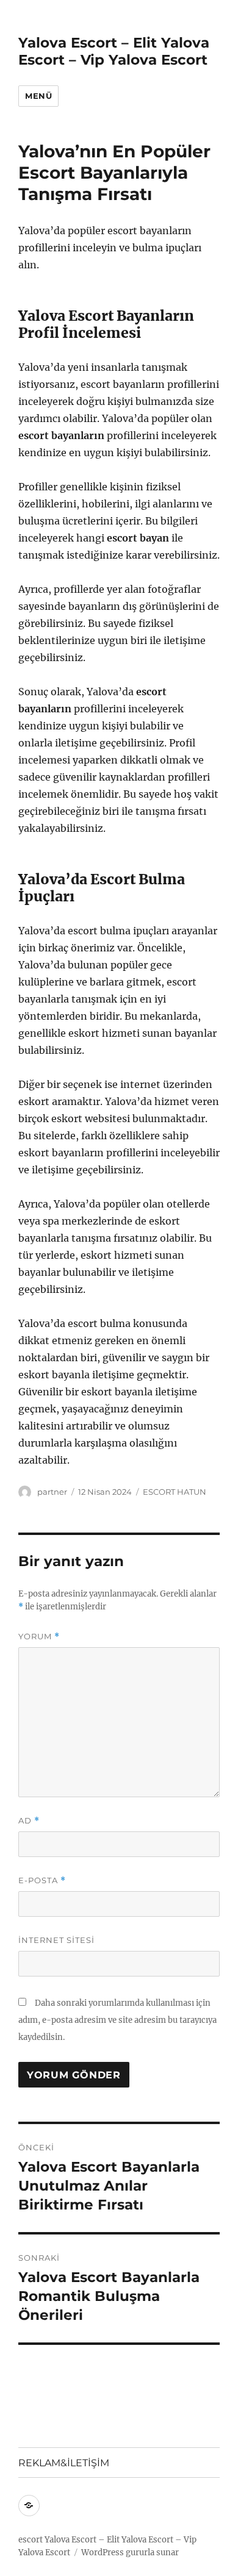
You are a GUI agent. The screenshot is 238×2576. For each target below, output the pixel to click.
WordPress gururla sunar (130, 2553)
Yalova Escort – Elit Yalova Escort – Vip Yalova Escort (114, 51)
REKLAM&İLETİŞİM (64, 2463)
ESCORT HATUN (175, 1492)
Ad (29, 1821)
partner (52, 1492)
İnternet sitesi (56, 1940)
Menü (38, 96)
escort (31, 2540)
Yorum (39, 1637)
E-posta (42, 1880)
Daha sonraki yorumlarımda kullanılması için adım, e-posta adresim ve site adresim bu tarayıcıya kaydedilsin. (117, 2020)
